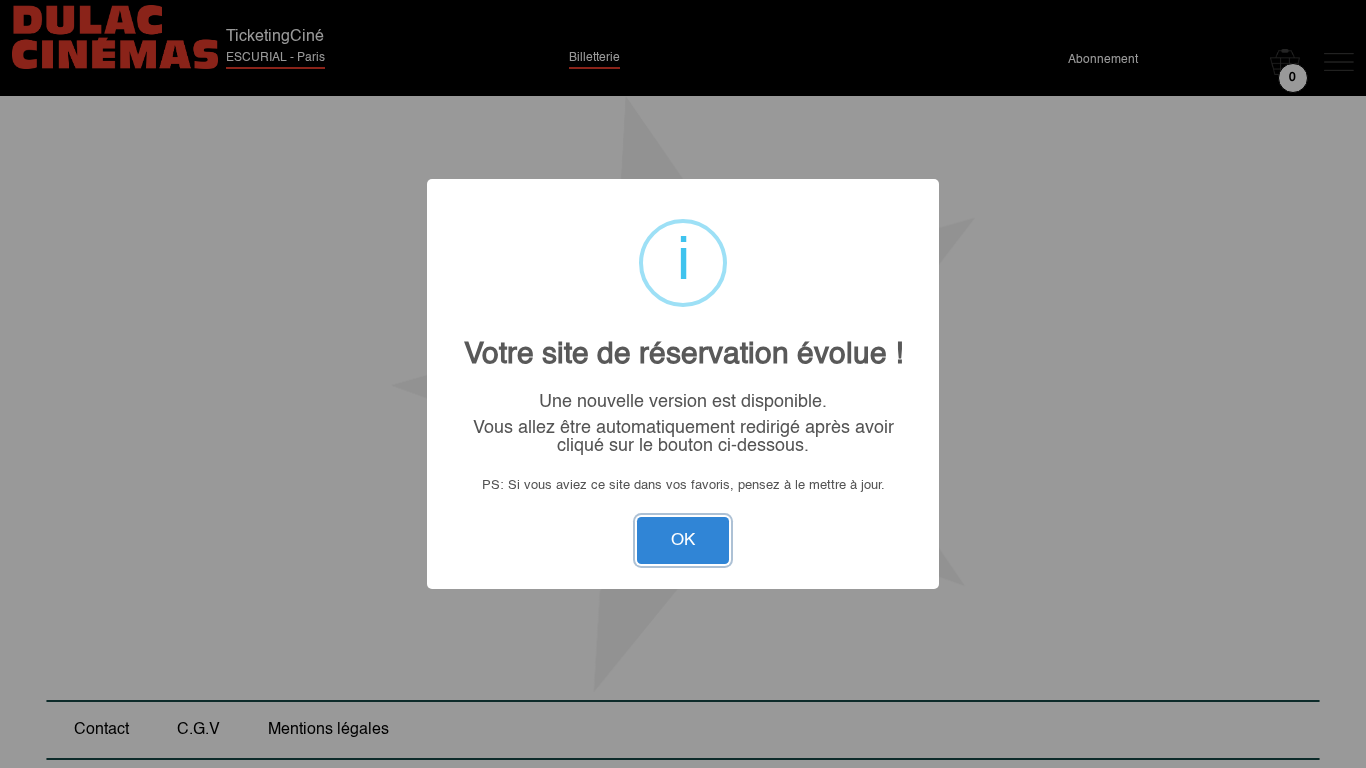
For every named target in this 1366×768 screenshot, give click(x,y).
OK (683, 540)
